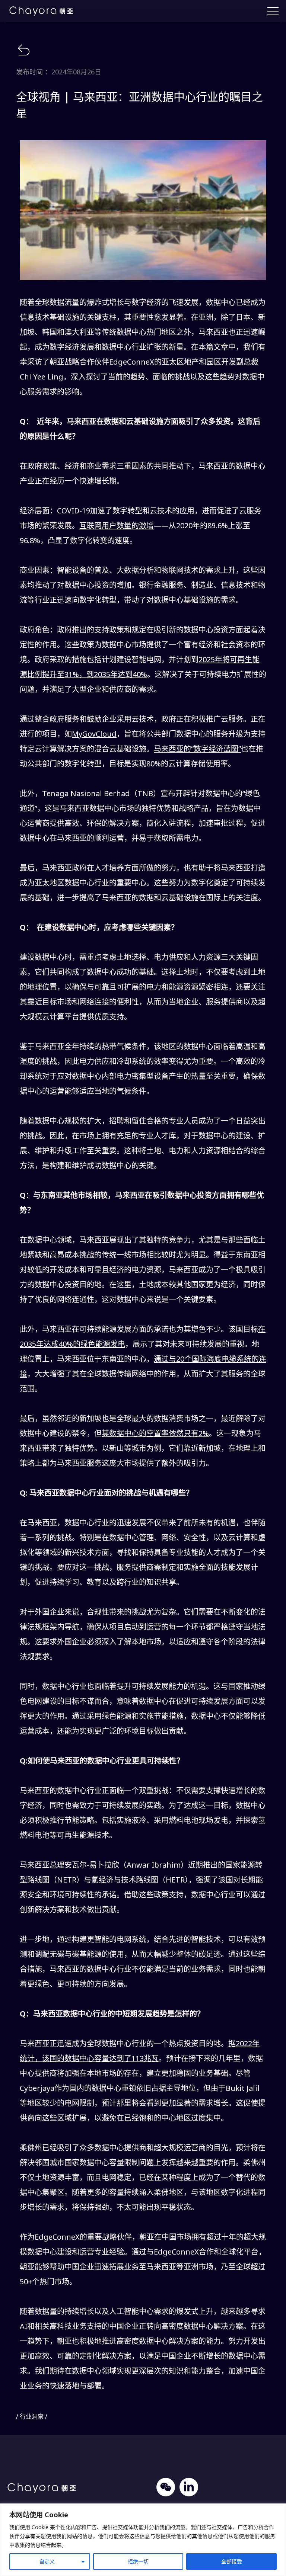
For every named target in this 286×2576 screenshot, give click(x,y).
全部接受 (232, 2561)
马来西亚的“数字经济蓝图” (197, 749)
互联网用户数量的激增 (117, 526)
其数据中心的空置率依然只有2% (155, 1433)
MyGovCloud (94, 734)
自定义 (47, 2561)
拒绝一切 (138, 2561)
